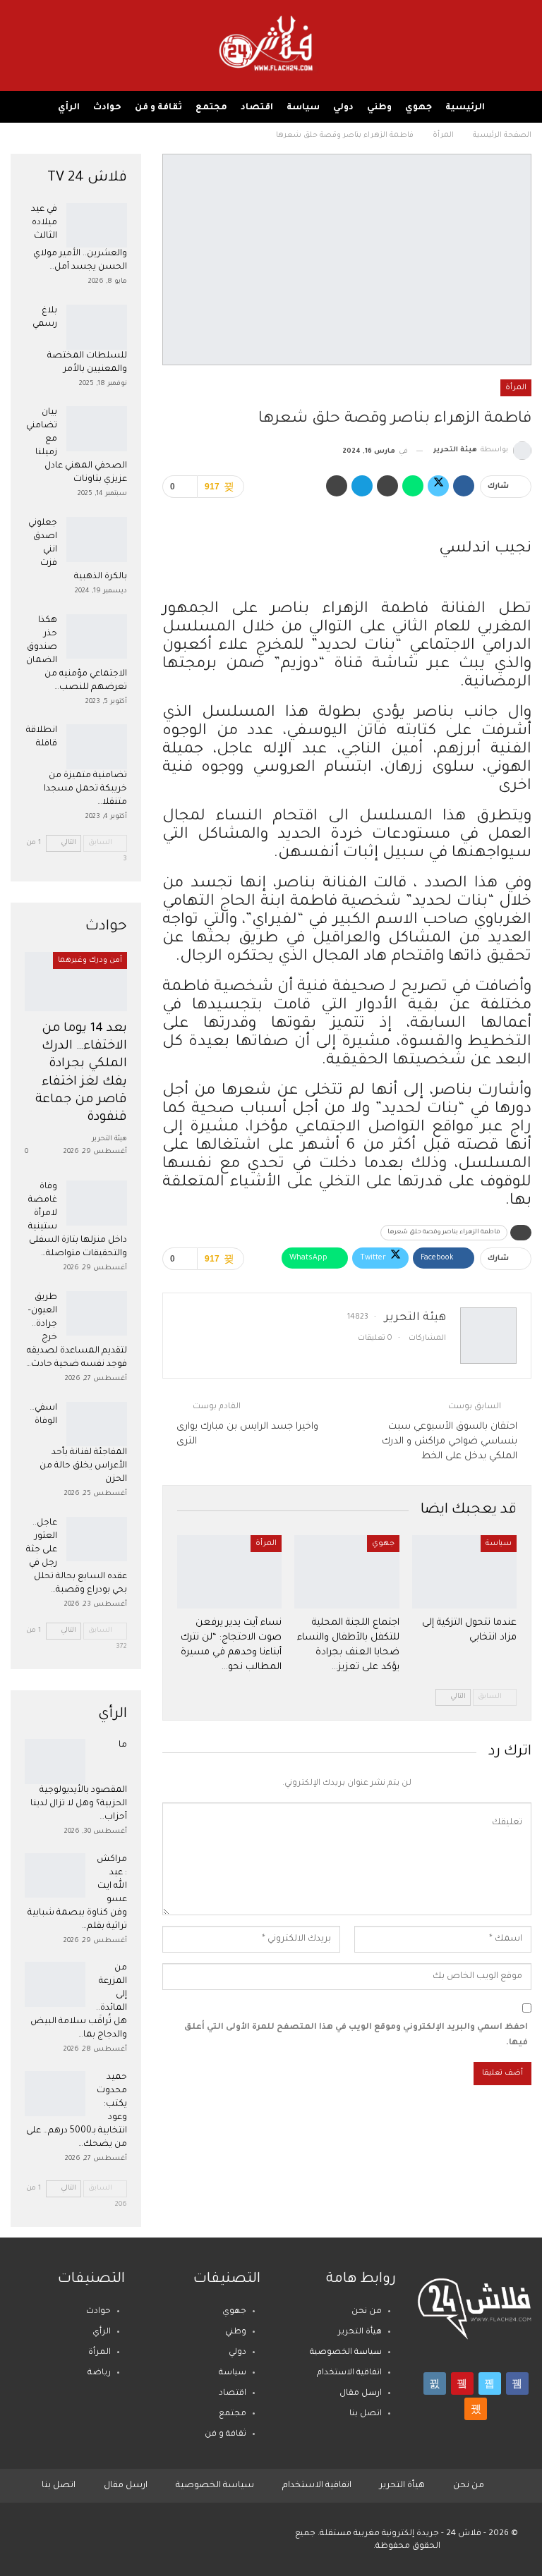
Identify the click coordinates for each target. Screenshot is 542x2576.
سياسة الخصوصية (346, 2353)
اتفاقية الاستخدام (349, 2373)
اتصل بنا (366, 2414)
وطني (379, 108)
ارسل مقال (361, 2394)
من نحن (367, 2312)
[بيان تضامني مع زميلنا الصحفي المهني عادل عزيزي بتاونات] (97, 429)
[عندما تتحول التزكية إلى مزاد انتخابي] (464, 1572)
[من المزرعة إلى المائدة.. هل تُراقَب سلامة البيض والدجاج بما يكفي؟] (55, 1984)
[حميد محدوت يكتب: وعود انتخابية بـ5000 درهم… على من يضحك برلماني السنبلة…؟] (55, 2094)
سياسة (303, 108)
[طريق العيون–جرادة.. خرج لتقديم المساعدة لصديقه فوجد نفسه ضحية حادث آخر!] (97, 1314)
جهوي (418, 108)
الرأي (69, 108)
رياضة (99, 2373)
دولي (343, 108)
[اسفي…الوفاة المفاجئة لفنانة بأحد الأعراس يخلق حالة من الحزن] (97, 1424)
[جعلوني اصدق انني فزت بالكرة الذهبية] (97, 539)
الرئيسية (465, 108)
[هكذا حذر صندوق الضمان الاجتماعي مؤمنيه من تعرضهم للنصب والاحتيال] (97, 637)
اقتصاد (257, 108)
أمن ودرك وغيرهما (90, 960)
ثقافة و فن (158, 108)
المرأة (516, 388)
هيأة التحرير (360, 2332)
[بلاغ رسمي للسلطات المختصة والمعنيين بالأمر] (97, 327)
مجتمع (211, 108)
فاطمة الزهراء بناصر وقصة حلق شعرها (444, 1233)
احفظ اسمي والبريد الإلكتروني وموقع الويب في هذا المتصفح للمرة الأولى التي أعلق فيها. (356, 2035)
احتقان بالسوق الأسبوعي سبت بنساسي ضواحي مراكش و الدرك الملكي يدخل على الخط (450, 1442)
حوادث (107, 108)
